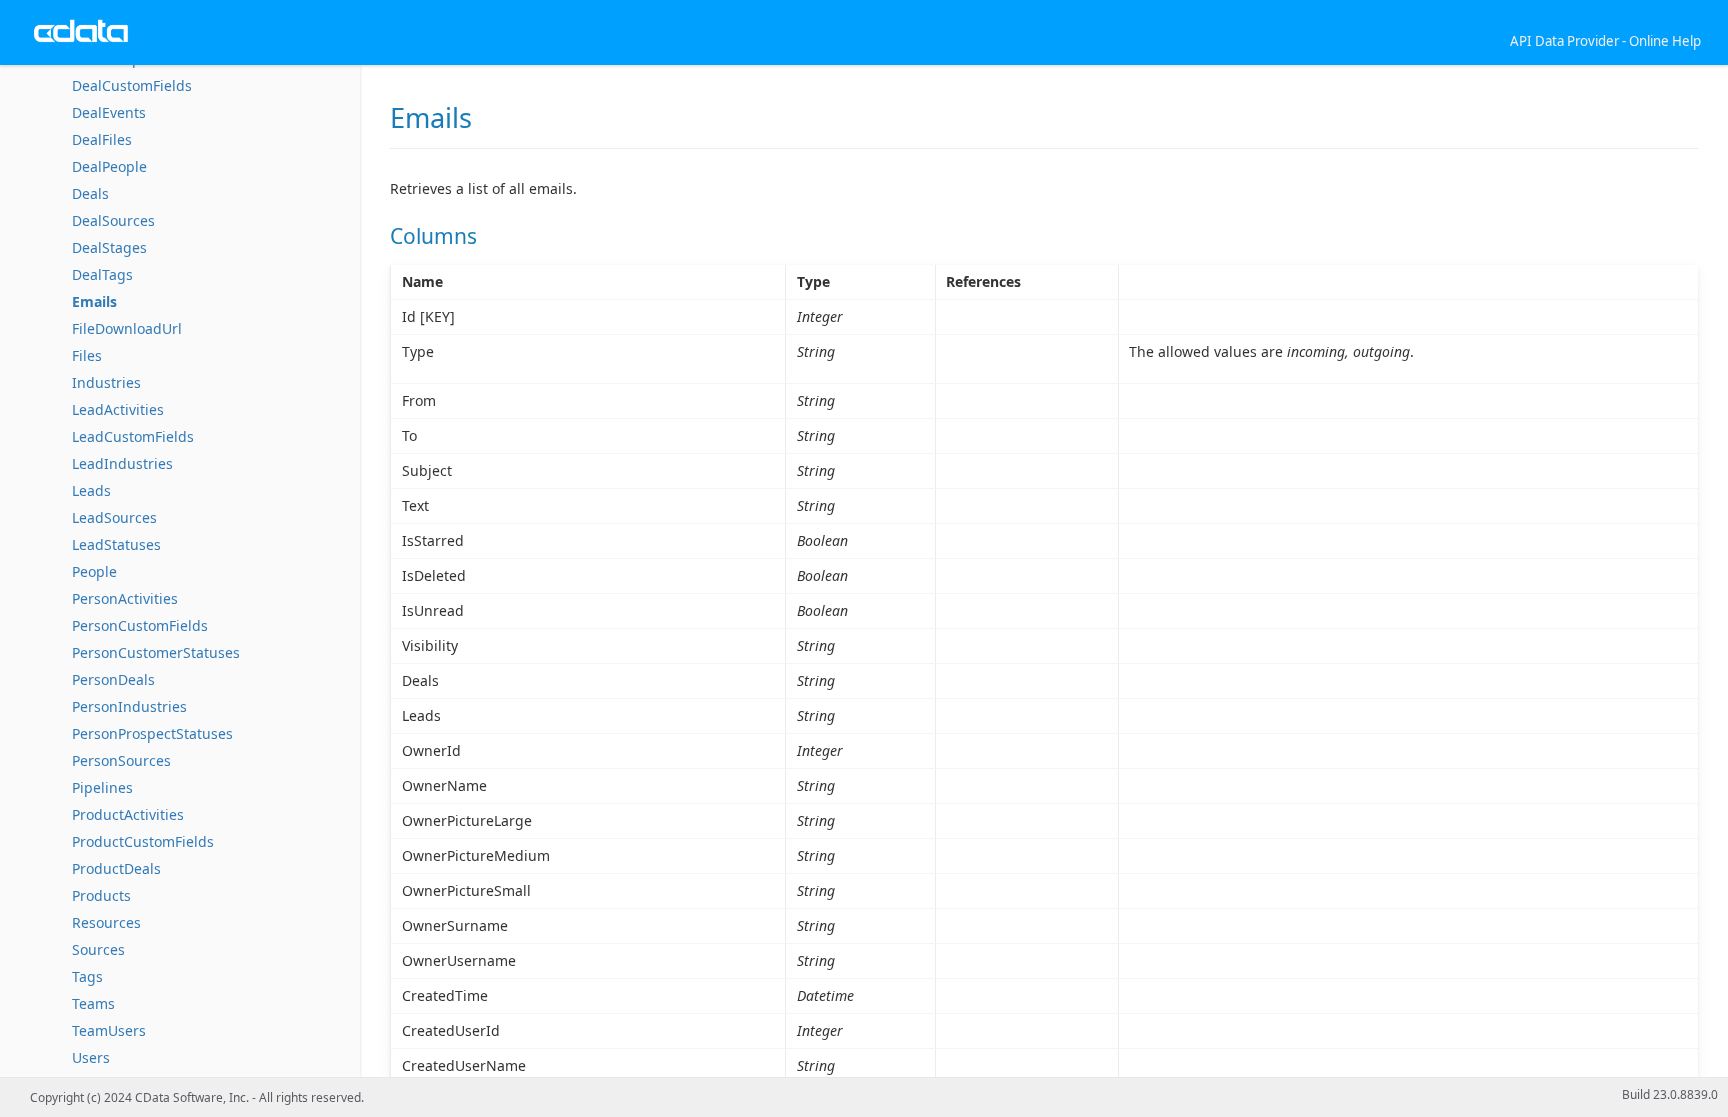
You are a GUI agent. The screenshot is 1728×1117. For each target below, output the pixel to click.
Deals (90, 193)
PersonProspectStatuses (152, 733)
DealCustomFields (132, 85)
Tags (87, 976)
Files (87, 355)
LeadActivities (118, 409)
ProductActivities (128, 814)
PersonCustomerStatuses (156, 652)
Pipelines (102, 787)
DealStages (109, 247)
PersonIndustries (129, 706)
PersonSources (121, 760)
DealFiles (102, 139)
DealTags (102, 274)
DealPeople (109, 166)
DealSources (113, 220)
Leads (91, 490)
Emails (94, 301)
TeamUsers (109, 1030)
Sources (98, 949)
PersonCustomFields (140, 625)
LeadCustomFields (133, 436)
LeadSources (114, 517)
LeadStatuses (116, 544)
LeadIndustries (122, 463)
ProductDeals (116, 868)
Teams (93, 1003)
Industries (106, 382)
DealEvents (109, 112)
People (94, 571)
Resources (106, 922)
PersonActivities (125, 598)
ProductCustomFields (143, 841)
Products (101, 895)
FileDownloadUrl (127, 328)
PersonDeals (113, 679)
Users (91, 1057)
